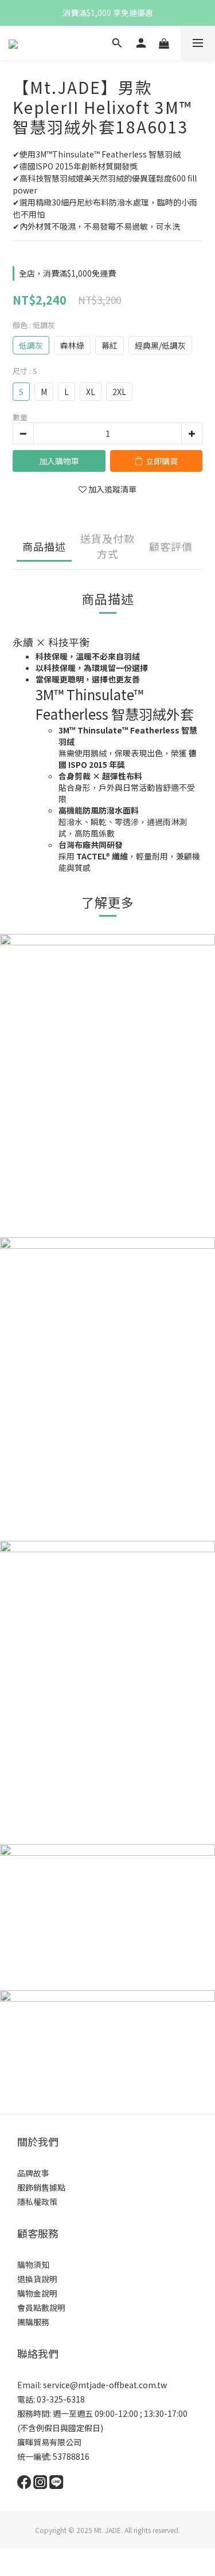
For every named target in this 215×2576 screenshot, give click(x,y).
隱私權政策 (37, 2202)
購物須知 (33, 2265)
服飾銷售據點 (41, 2187)
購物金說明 (37, 2293)
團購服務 (33, 2322)
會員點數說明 (41, 2307)
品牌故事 (33, 2173)
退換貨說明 (37, 2279)
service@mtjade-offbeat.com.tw (105, 2385)
